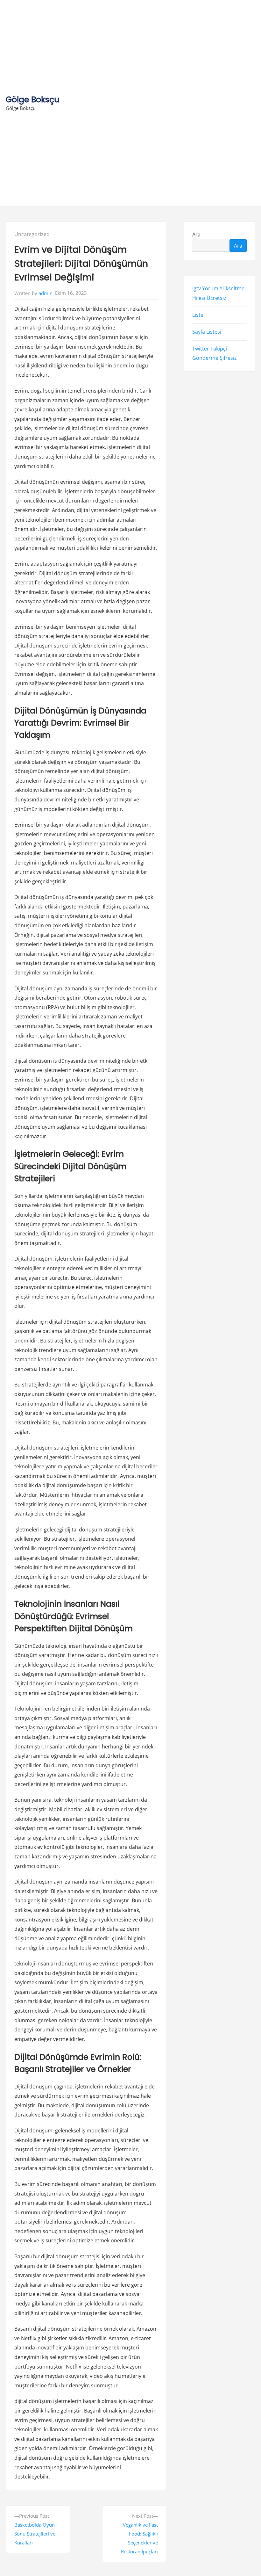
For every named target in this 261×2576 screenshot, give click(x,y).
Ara (196, 234)
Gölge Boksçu (32, 100)
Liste (198, 315)
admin (46, 293)
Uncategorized (32, 234)
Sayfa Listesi (207, 332)
